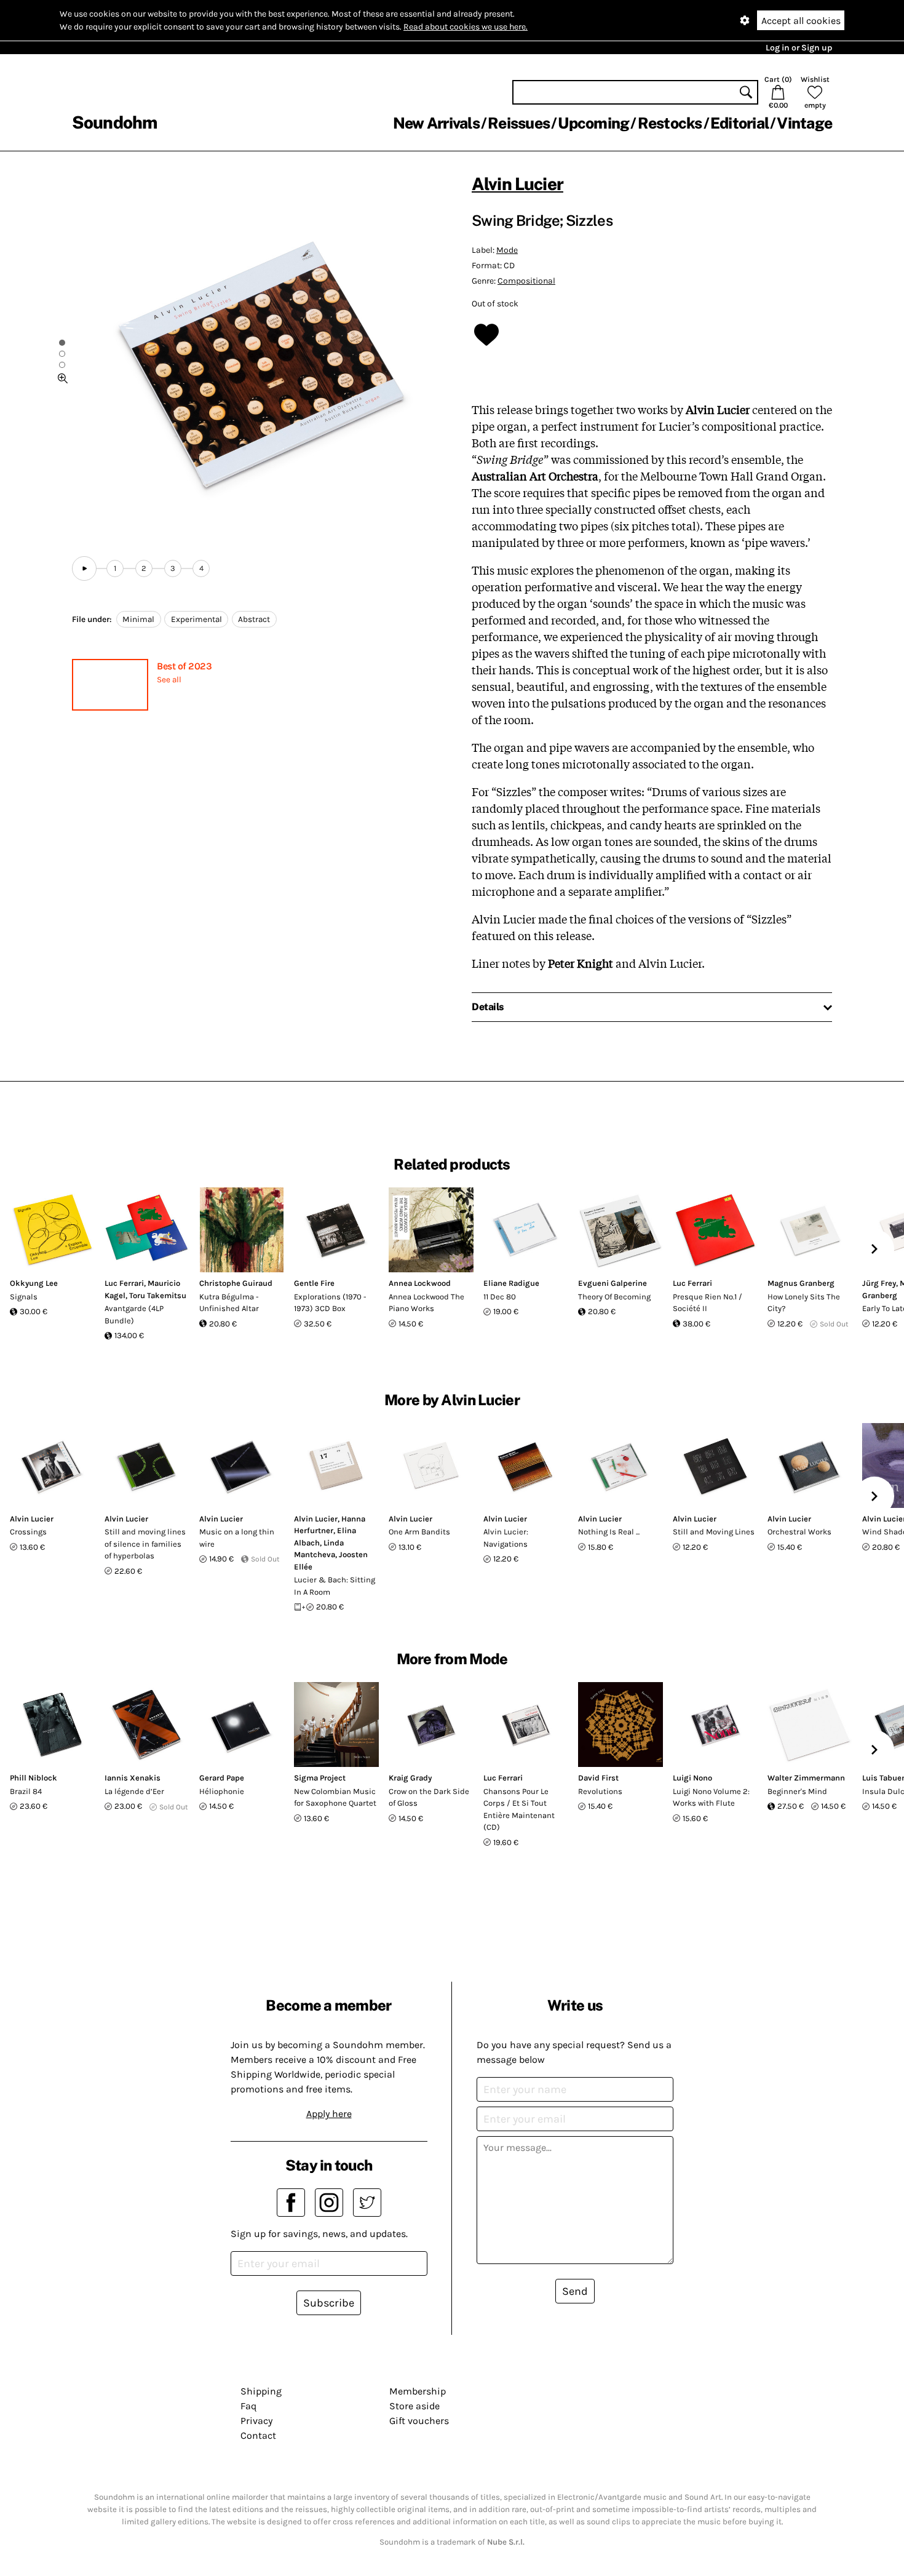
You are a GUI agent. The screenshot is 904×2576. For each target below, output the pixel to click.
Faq (248, 2406)
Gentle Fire (314, 1283)
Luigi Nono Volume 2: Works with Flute (711, 1797)
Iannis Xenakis (133, 1778)
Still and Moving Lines (714, 1532)
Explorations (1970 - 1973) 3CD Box (330, 1303)
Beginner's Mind (797, 1791)
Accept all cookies (801, 21)
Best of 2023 (184, 666)
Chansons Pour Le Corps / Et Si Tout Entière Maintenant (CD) (519, 1809)
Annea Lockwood (420, 1283)
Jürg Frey (879, 1283)
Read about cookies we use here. (466, 27)
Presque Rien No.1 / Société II (708, 1303)
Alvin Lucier (517, 184)
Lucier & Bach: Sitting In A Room (335, 1586)
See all (169, 680)
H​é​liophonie (222, 1791)
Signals (24, 1297)
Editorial (739, 123)
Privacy (256, 2421)
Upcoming (593, 123)
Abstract (254, 619)
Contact (258, 2435)
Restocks (670, 123)
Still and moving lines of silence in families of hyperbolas (145, 1544)
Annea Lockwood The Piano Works (426, 1303)
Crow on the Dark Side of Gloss (429, 1797)
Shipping (261, 2391)
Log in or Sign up (799, 48)
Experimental (196, 619)
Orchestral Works (799, 1532)
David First (598, 1778)
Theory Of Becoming (614, 1297)
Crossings (28, 1532)
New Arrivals (436, 123)
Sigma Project (320, 1778)
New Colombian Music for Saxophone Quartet (335, 1797)
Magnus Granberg (801, 1283)
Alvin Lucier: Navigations (506, 1538)
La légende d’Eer (134, 1791)
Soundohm (114, 122)
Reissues (519, 123)
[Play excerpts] (84, 568)
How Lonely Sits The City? (804, 1303)
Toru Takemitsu (158, 1295)
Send (575, 2291)
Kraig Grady (410, 1778)
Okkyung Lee (34, 1283)
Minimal (138, 619)
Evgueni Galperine (613, 1283)
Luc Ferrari (124, 1283)
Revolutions (600, 1791)
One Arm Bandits (419, 1532)
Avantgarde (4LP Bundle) (134, 1314)
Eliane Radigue (511, 1283)
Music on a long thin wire (237, 1538)
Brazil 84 (26, 1791)
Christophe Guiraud (236, 1283)
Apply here (329, 2114)
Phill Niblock (34, 1778)
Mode (507, 250)
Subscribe (329, 2303)
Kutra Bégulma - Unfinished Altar (229, 1303)
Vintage (804, 123)
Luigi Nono (692, 1778)
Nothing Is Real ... (609, 1532)
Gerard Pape (222, 1778)
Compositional (526, 281)
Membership (418, 2391)
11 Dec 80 (500, 1297)
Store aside (414, 2406)
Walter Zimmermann (806, 1778)
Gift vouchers (419, 2421)
